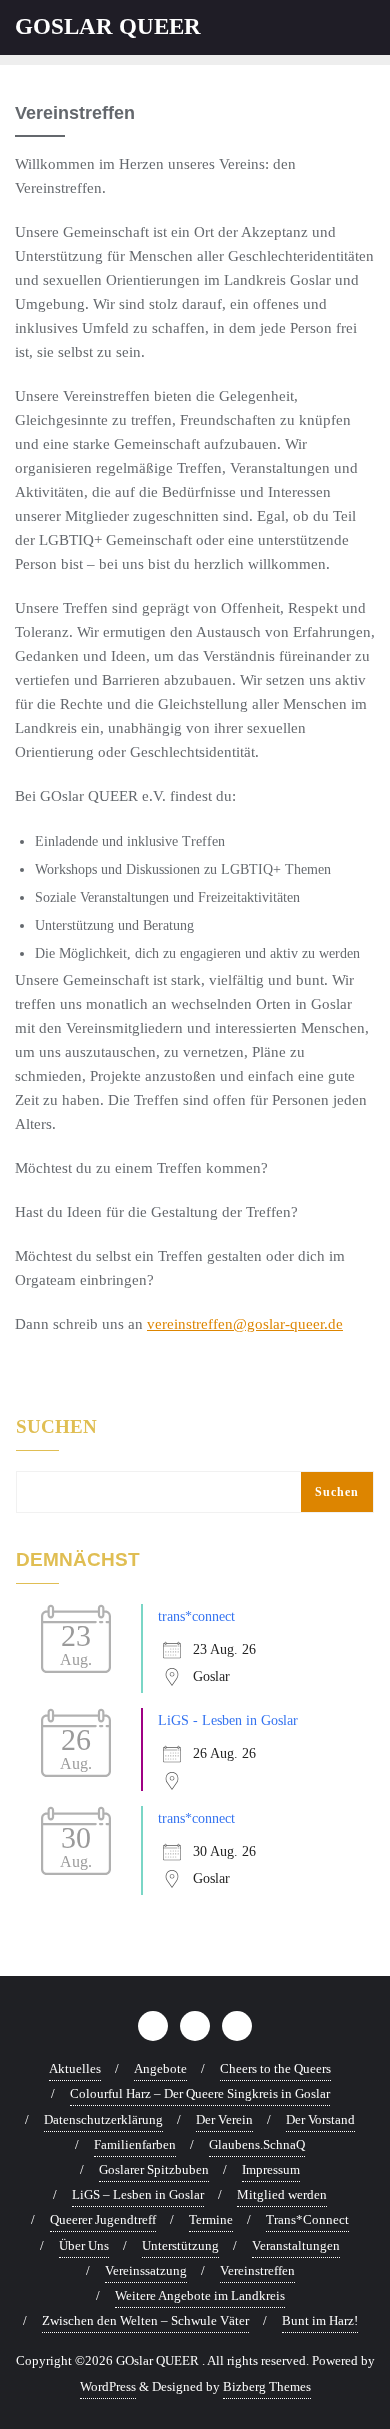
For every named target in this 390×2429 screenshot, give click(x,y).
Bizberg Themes (267, 2386)
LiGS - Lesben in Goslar (228, 1720)
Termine (211, 2219)
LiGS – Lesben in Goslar (138, 2194)
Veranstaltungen (296, 2245)
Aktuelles (75, 2068)
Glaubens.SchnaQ (257, 2144)
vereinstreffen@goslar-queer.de (245, 1324)
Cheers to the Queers (275, 2068)
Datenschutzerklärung (103, 2119)
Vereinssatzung (146, 2270)
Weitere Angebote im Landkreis (200, 2295)
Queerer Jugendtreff (103, 2219)
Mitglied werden (282, 2194)
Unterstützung (180, 2245)
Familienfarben (135, 2144)
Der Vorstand (320, 2119)
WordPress (108, 2386)
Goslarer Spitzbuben (154, 2169)
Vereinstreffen (257, 2270)
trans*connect (196, 1616)
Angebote (160, 2068)
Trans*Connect (307, 2219)
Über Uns (84, 2245)
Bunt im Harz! (320, 2320)
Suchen (56, 1427)
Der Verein (224, 2119)
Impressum (271, 2169)
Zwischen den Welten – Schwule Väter (145, 2320)
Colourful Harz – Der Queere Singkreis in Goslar (200, 2093)
